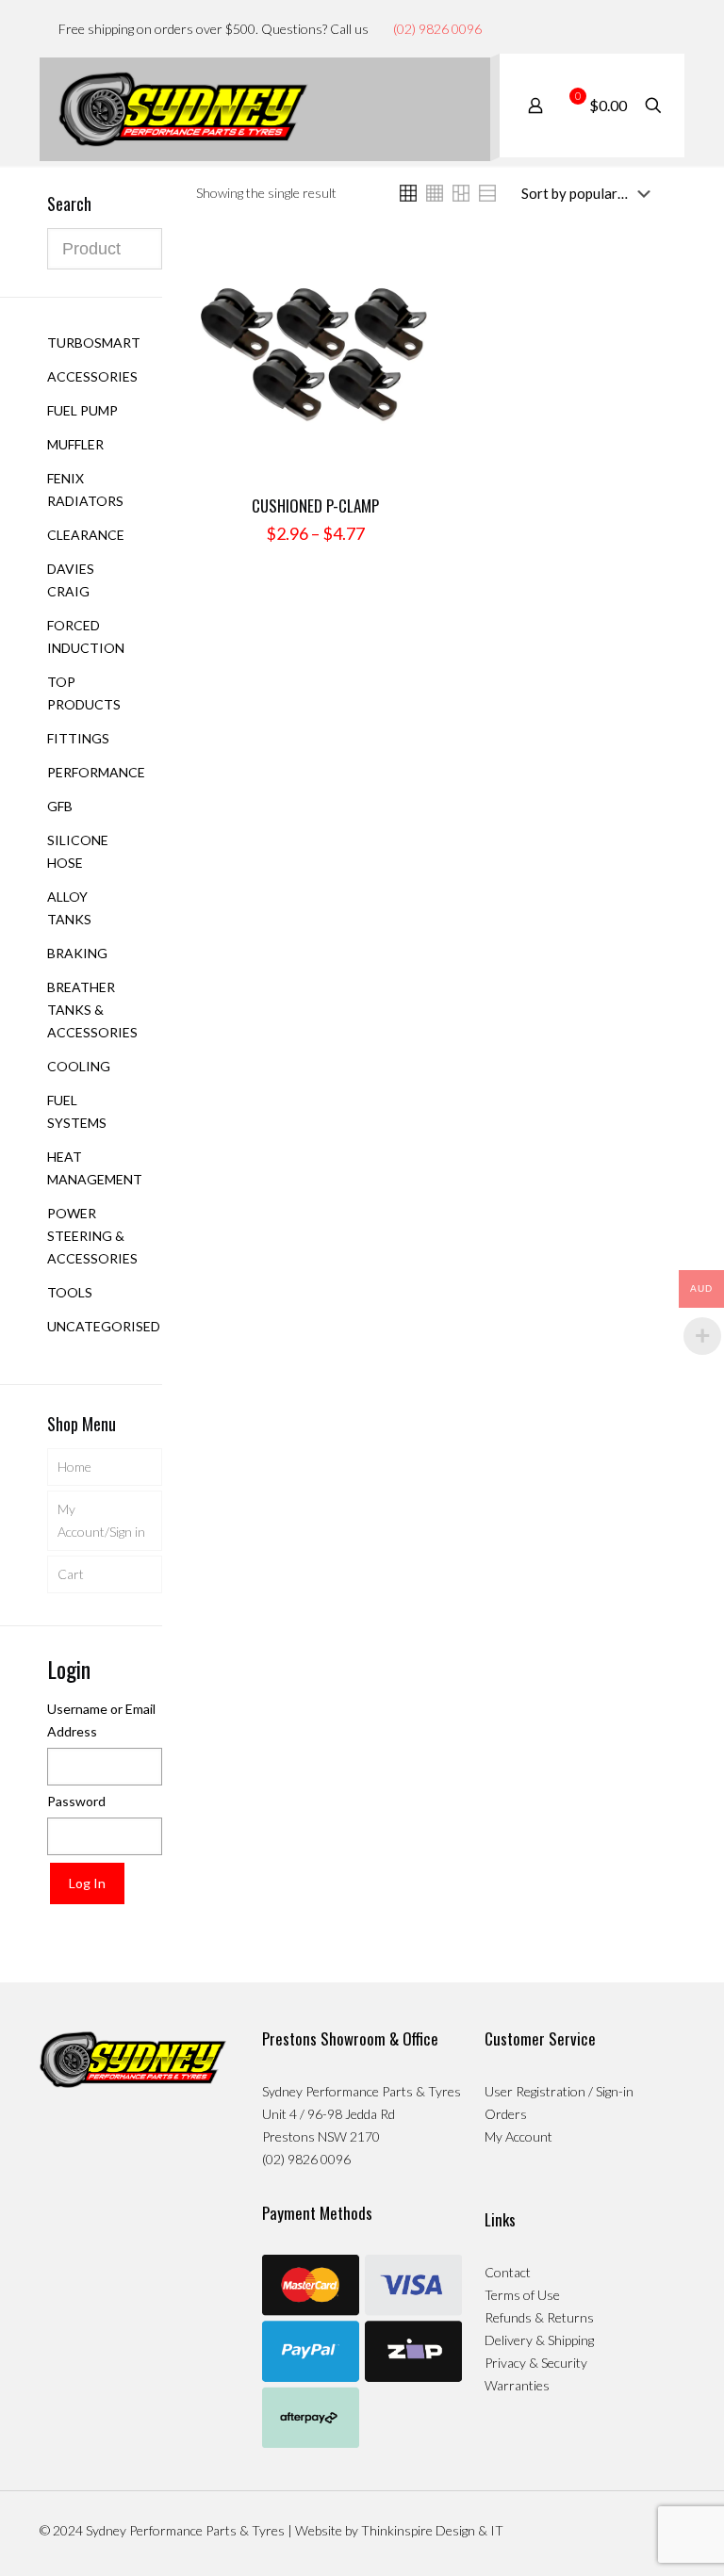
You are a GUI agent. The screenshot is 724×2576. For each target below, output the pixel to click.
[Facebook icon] (639, 28)
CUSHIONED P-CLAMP (315, 505)
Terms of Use (522, 2295)
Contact (508, 2272)
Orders (506, 2114)
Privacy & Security (536, 2363)
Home (74, 1467)
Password (76, 1801)
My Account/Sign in (101, 1520)
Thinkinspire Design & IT (432, 2530)
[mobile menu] (460, 109)
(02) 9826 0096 (437, 29)
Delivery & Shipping (539, 2340)
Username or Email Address (101, 1720)
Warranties (517, 2385)
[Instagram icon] (658, 28)
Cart (71, 1574)
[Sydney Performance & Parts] (183, 109)
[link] (408, 193)
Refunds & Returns (539, 2317)
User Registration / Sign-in (559, 2091)
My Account (518, 2136)
